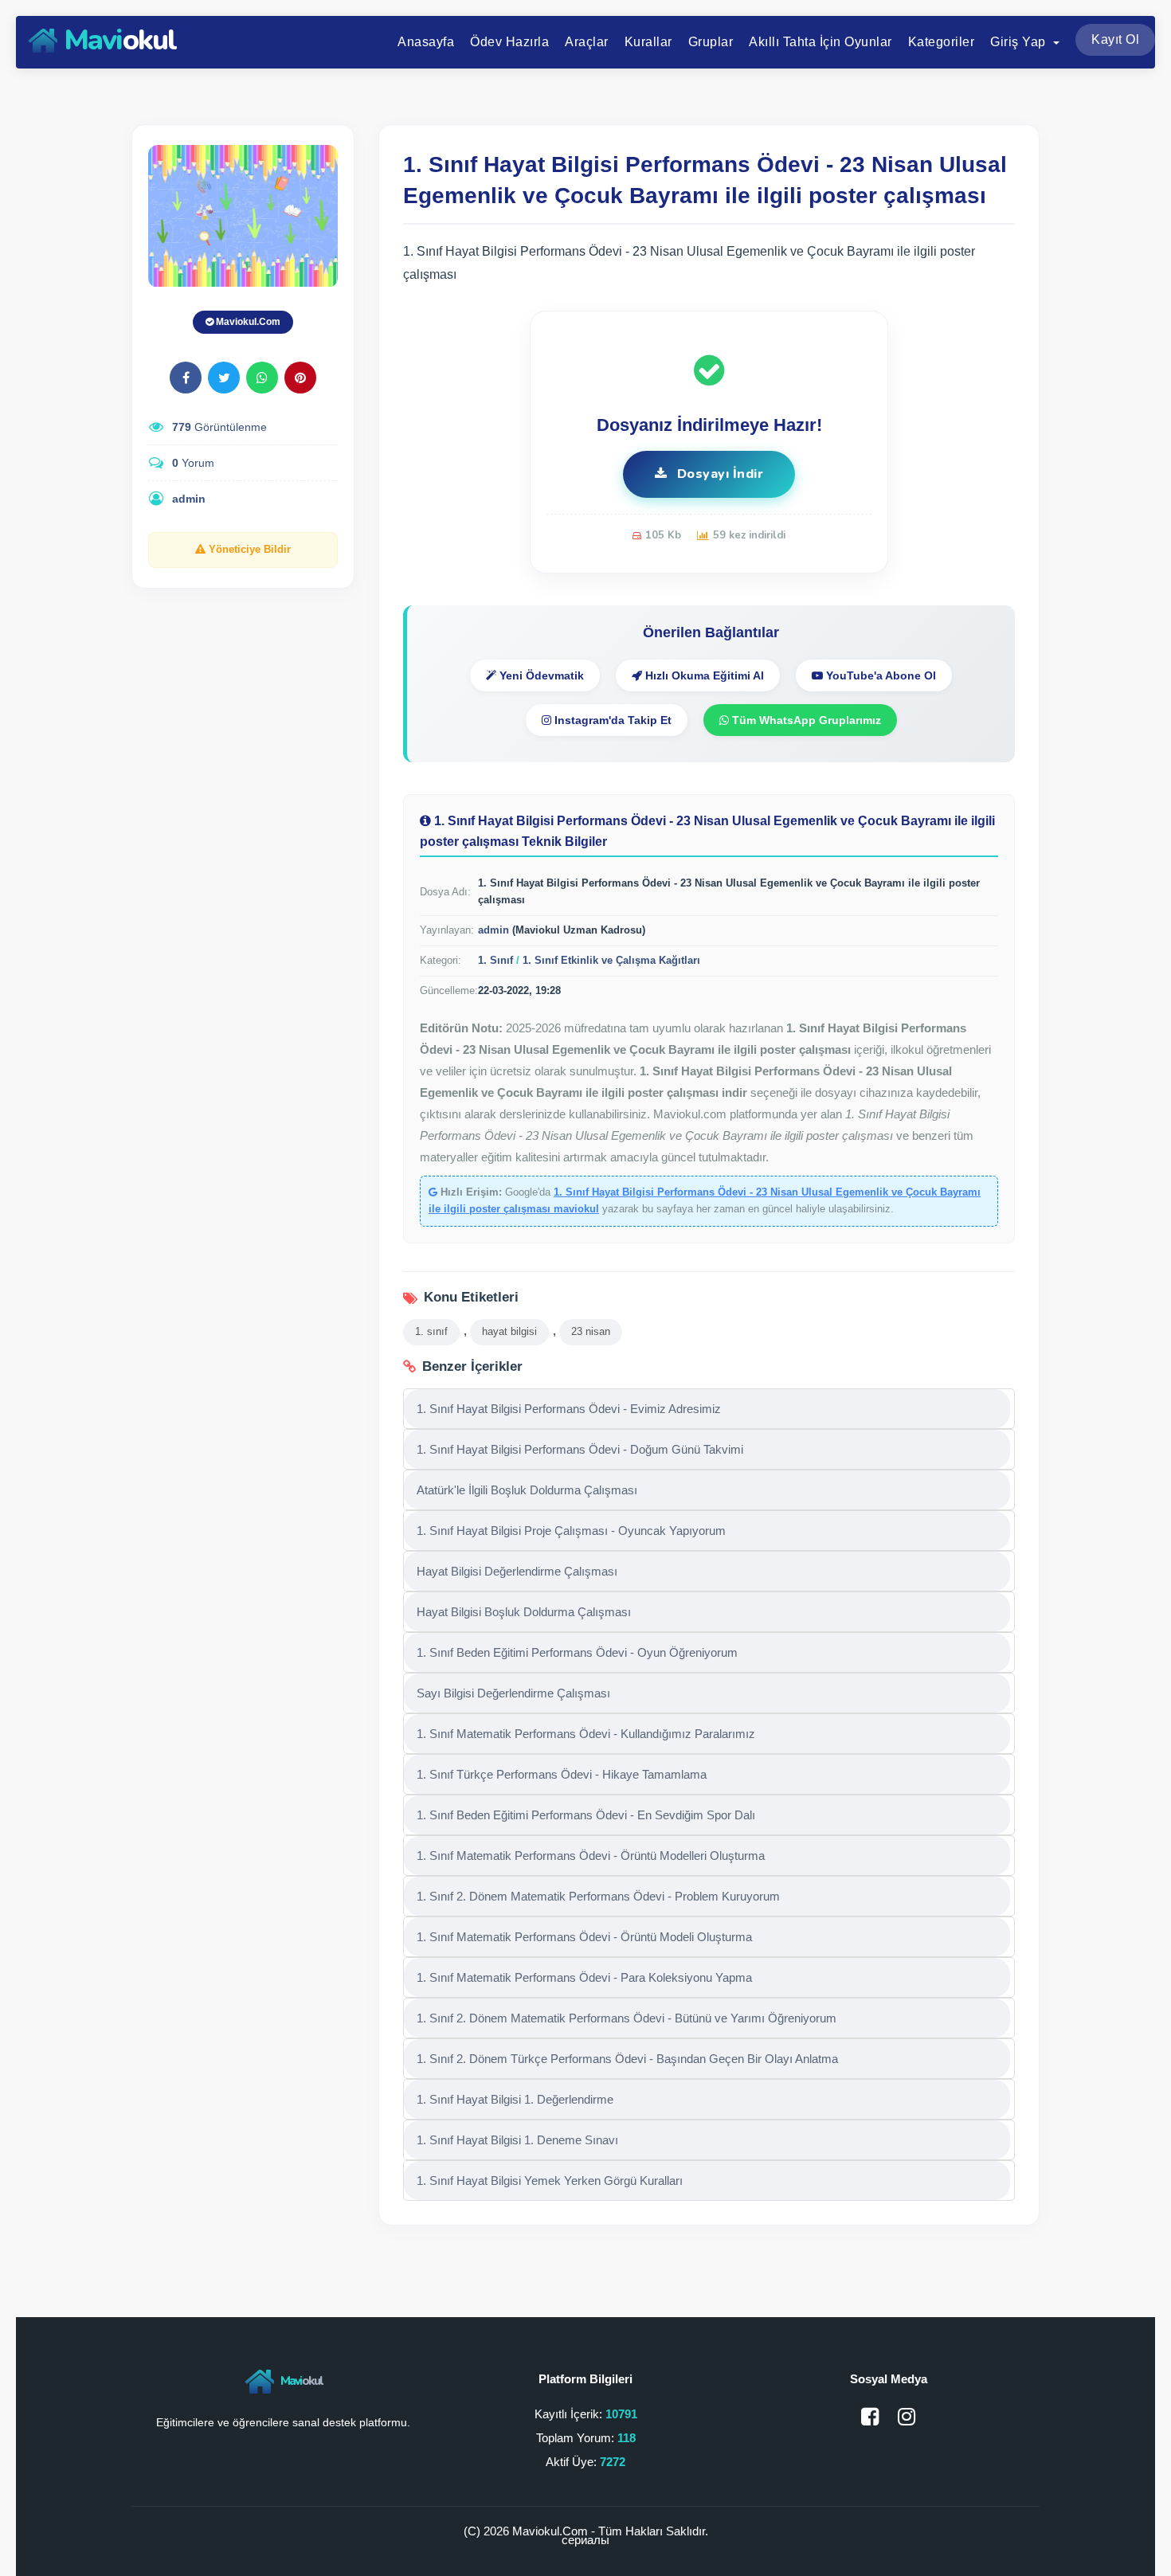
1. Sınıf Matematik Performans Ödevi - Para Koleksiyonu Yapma (584, 1977)
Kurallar (648, 42)
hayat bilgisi (509, 1331)
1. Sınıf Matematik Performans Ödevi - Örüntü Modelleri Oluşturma (591, 1856)
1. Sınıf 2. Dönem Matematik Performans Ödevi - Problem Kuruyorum (598, 1896)
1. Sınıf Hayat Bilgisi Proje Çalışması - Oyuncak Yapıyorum (571, 1531)
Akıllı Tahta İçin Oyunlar (820, 42)
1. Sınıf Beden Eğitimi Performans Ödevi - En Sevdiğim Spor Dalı (586, 1815)
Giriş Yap (1020, 42)
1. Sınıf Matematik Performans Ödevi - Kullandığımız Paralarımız (586, 1734)
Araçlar (587, 42)
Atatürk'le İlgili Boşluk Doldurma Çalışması (527, 1490)
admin (189, 499)
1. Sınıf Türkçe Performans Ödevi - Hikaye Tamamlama (562, 1774)
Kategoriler (942, 42)
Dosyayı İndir (718, 474)
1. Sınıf (495, 960)
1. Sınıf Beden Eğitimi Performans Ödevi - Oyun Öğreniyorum (577, 1652)
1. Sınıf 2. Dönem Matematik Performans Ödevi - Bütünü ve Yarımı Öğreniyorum (627, 2018)
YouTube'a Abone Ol (879, 675)
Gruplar (711, 42)
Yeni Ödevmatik (540, 675)
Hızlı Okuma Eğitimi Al (703, 675)
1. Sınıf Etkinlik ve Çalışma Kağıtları (611, 960)
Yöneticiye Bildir (248, 550)
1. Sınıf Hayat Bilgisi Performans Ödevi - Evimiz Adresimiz (569, 1409)
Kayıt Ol (1115, 39)
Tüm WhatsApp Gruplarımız (805, 720)
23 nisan (591, 1331)
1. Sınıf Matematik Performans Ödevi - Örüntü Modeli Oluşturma (584, 1937)
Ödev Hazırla (509, 42)
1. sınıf (431, 1331)
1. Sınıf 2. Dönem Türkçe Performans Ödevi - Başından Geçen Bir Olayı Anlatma (627, 2059)
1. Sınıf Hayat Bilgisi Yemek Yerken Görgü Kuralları (550, 2181)
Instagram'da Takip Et (611, 720)
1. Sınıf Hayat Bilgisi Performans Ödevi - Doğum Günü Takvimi (580, 1449)
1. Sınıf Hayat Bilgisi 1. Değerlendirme (515, 2099)
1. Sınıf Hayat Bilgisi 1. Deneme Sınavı (517, 2140)
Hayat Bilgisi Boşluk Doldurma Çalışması (524, 1612)
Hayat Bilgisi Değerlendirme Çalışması (517, 1571)
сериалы (585, 2540)
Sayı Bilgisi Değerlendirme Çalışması (513, 1693)
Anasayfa (426, 42)
